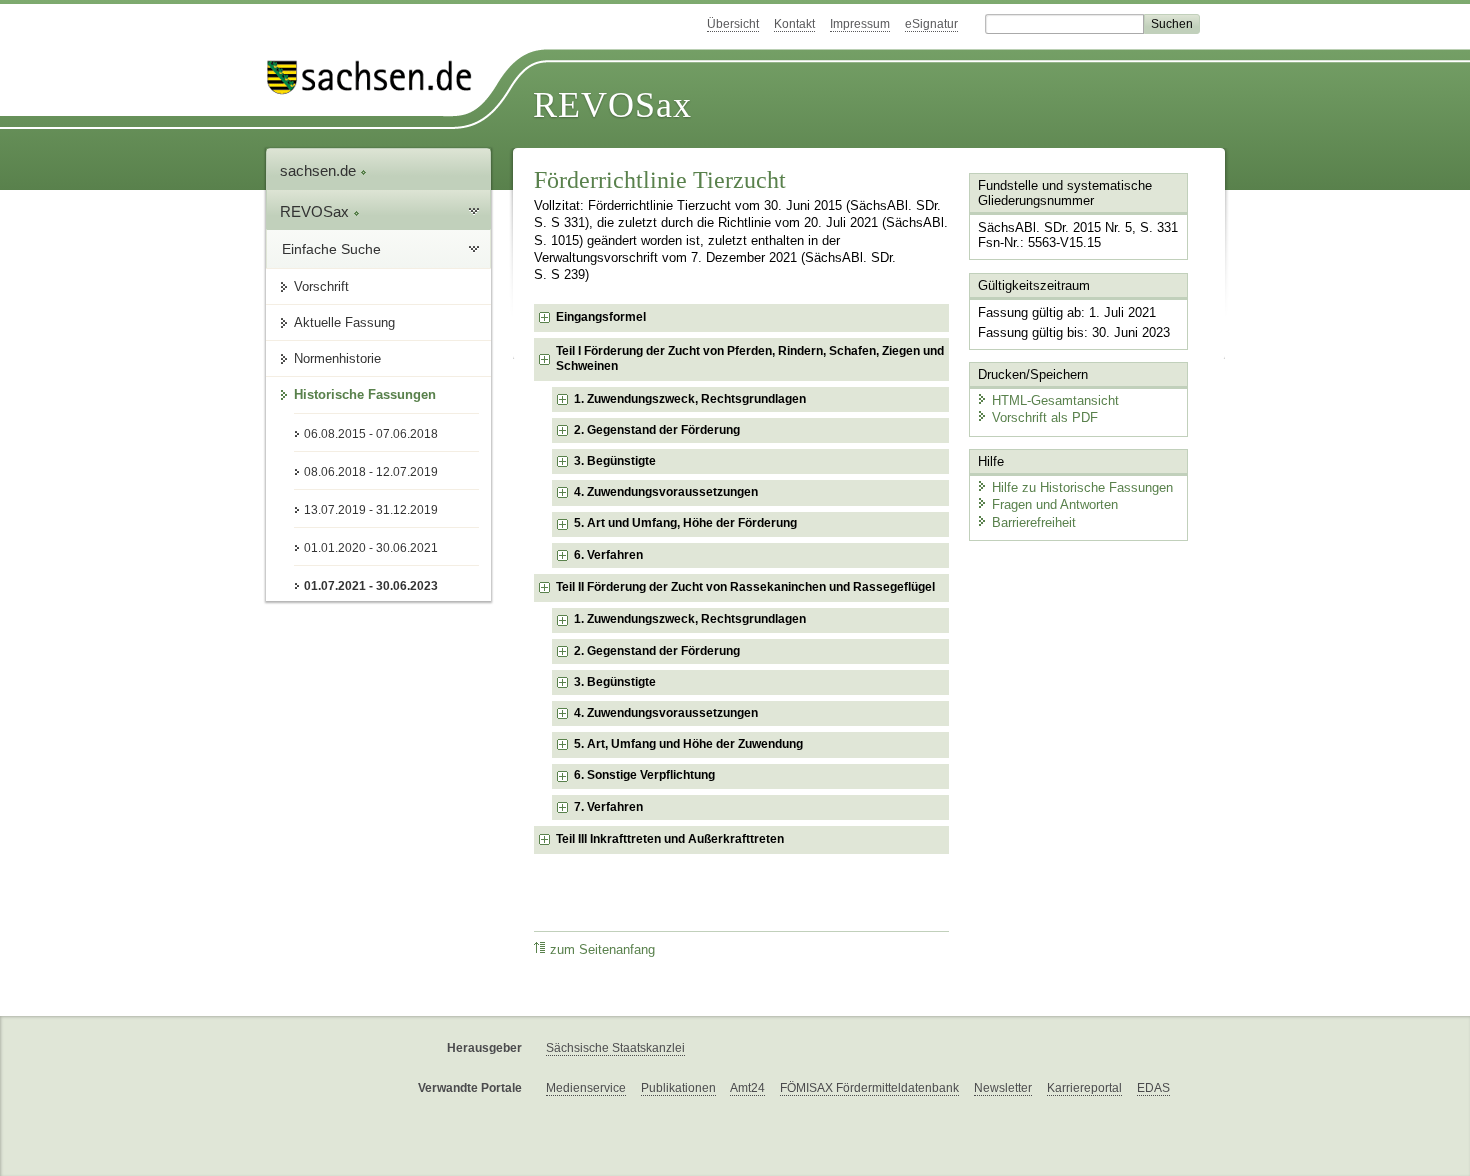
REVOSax (612, 105)
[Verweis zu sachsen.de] (377, 77)
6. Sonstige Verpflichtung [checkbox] (644, 775)
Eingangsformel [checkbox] (601, 317)
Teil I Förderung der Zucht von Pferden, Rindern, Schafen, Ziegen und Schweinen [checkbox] (750, 359)
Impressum (860, 24)
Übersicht (733, 24)
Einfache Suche (331, 249)
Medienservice (586, 1088)
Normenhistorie (337, 358)
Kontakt (794, 24)
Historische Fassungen (365, 394)
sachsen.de (320, 170)
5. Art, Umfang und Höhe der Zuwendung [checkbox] (688, 744)
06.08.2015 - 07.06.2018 (371, 434)
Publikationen (678, 1088)
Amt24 (747, 1088)
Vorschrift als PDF (1045, 417)
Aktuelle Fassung (344, 322)
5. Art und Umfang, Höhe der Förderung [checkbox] (685, 523)
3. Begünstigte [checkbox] (615, 461)
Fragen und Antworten (1055, 504)
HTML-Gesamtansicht (1055, 400)
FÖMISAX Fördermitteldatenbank (869, 1088)
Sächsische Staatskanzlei (615, 1048)
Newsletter (1003, 1088)
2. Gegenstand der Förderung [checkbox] (657, 430)
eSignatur (931, 24)
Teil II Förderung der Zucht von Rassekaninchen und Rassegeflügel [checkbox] (745, 587)
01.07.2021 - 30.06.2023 (371, 586)
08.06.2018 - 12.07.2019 (371, 472)
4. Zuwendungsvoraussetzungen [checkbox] (666, 492)
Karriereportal (1084, 1088)
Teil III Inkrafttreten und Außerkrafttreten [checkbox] (670, 839)
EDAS (1153, 1088)
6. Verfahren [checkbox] (608, 555)
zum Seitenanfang (602, 950)
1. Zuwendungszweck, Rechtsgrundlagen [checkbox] (690, 399)
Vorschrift (321, 286)
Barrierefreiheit (1034, 522)
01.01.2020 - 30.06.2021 (371, 548)
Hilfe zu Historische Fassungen (1082, 487)
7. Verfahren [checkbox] (608, 807)
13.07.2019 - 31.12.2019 (371, 510)
